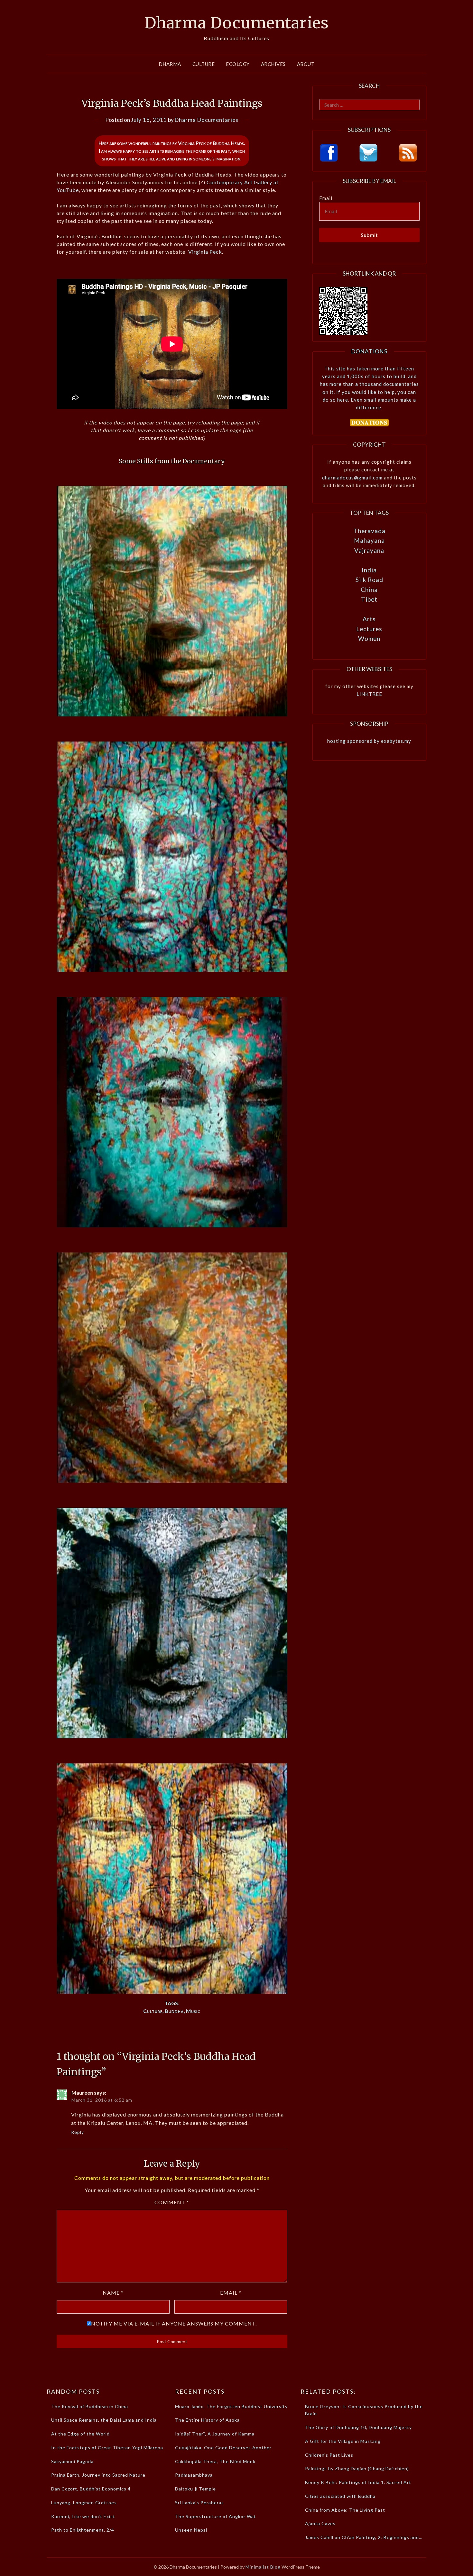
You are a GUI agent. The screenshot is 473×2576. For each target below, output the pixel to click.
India (369, 570)
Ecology (238, 64)
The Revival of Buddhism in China (90, 2406)
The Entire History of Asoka (207, 2420)
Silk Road (369, 580)
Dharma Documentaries (237, 23)
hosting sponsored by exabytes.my (369, 741)
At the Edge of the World (80, 2434)
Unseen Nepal (191, 2530)
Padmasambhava (194, 2475)
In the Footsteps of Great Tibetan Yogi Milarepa (107, 2448)
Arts (369, 619)
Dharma (170, 64)
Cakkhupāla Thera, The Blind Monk (215, 2461)
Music (193, 2011)
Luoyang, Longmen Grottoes (84, 2503)
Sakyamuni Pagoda (72, 2461)
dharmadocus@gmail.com (352, 478)
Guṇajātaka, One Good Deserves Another (223, 2448)
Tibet (369, 599)
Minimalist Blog (263, 2567)
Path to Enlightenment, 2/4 (83, 2530)
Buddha (174, 2011)
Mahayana (369, 540)
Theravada (369, 531)
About (306, 64)
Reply (78, 2132)
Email (231, 2293)
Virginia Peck (205, 252)
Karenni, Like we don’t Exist (83, 2516)
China (369, 590)
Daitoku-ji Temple (195, 2489)
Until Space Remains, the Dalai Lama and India (104, 2420)
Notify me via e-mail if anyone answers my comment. (174, 2323)
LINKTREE (369, 694)
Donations (369, 351)
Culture (204, 64)
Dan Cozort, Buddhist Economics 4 (91, 2489)
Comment (172, 2202)
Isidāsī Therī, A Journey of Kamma (215, 2434)
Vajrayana (369, 550)
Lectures (369, 629)
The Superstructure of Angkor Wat (216, 2516)
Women (369, 638)
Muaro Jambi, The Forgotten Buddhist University (231, 2406)
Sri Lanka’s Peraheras (199, 2503)
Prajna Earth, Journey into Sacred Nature (98, 2475)
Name (113, 2293)
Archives (273, 64)
